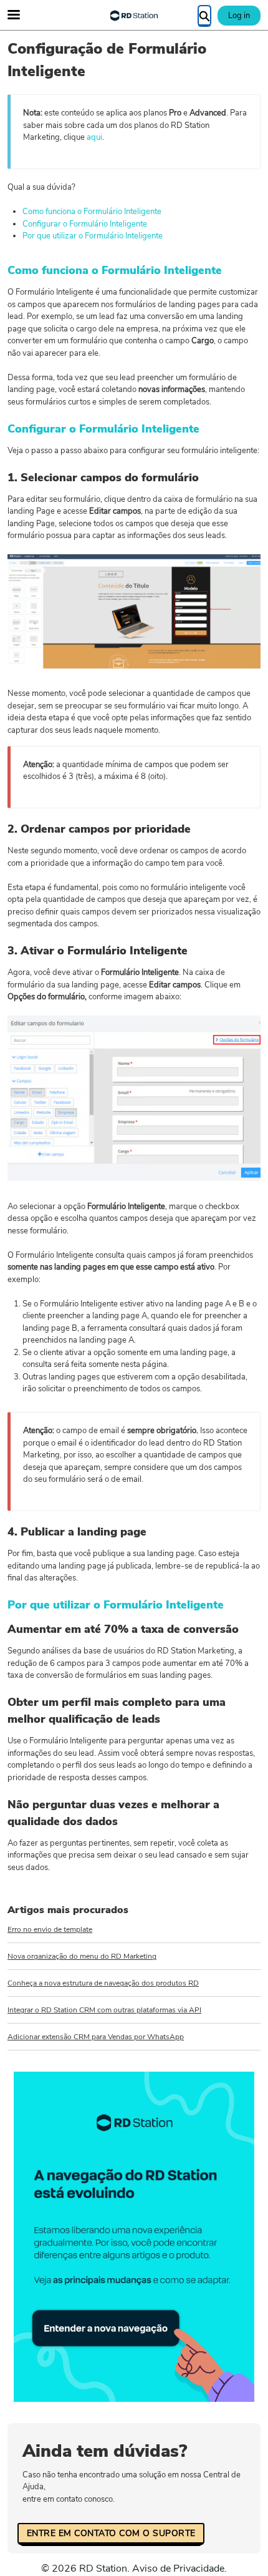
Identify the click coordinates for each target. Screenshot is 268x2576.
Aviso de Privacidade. (179, 2569)
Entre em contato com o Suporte (111, 2533)
